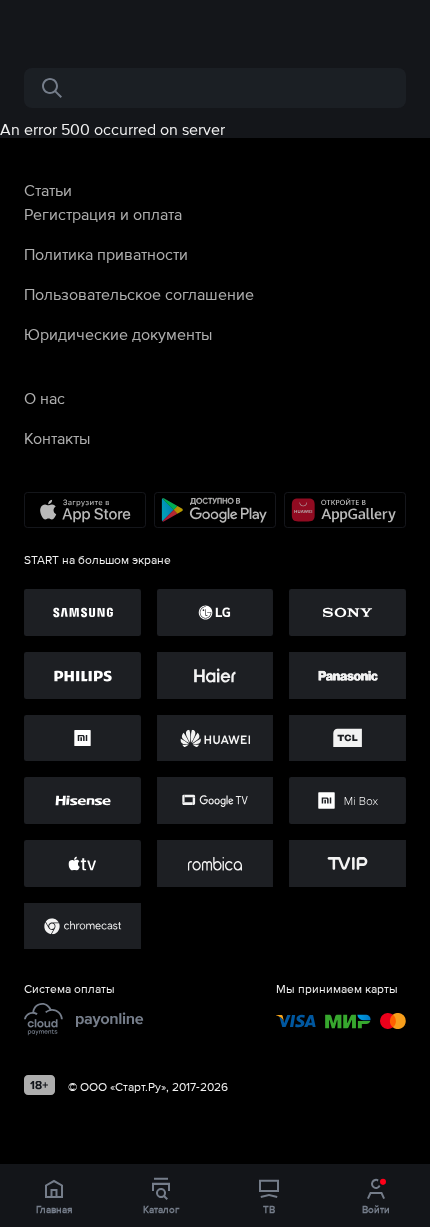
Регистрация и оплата (103, 214)
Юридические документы (118, 334)
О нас (44, 398)
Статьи (48, 190)
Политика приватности (106, 254)
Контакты (57, 438)
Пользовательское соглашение (139, 294)
